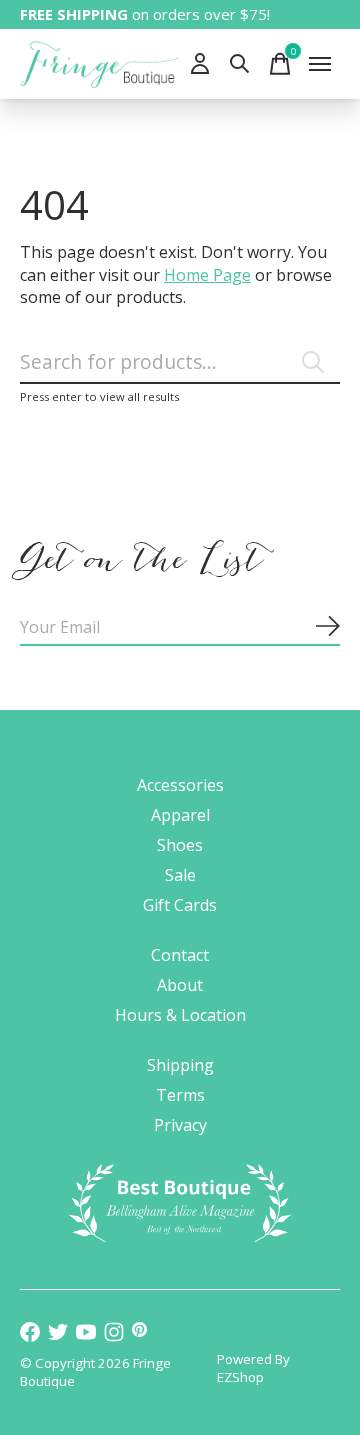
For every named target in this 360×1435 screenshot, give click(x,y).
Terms (180, 1095)
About (180, 985)
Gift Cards (180, 905)
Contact (180, 955)
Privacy (180, 1125)
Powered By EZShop (253, 1368)
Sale (180, 875)
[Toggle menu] (320, 64)
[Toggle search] (240, 64)
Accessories (180, 785)
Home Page (207, 275)
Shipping (180, 1065)
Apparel (180, 815)
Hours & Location (180, 1015)
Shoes (180, 845)
